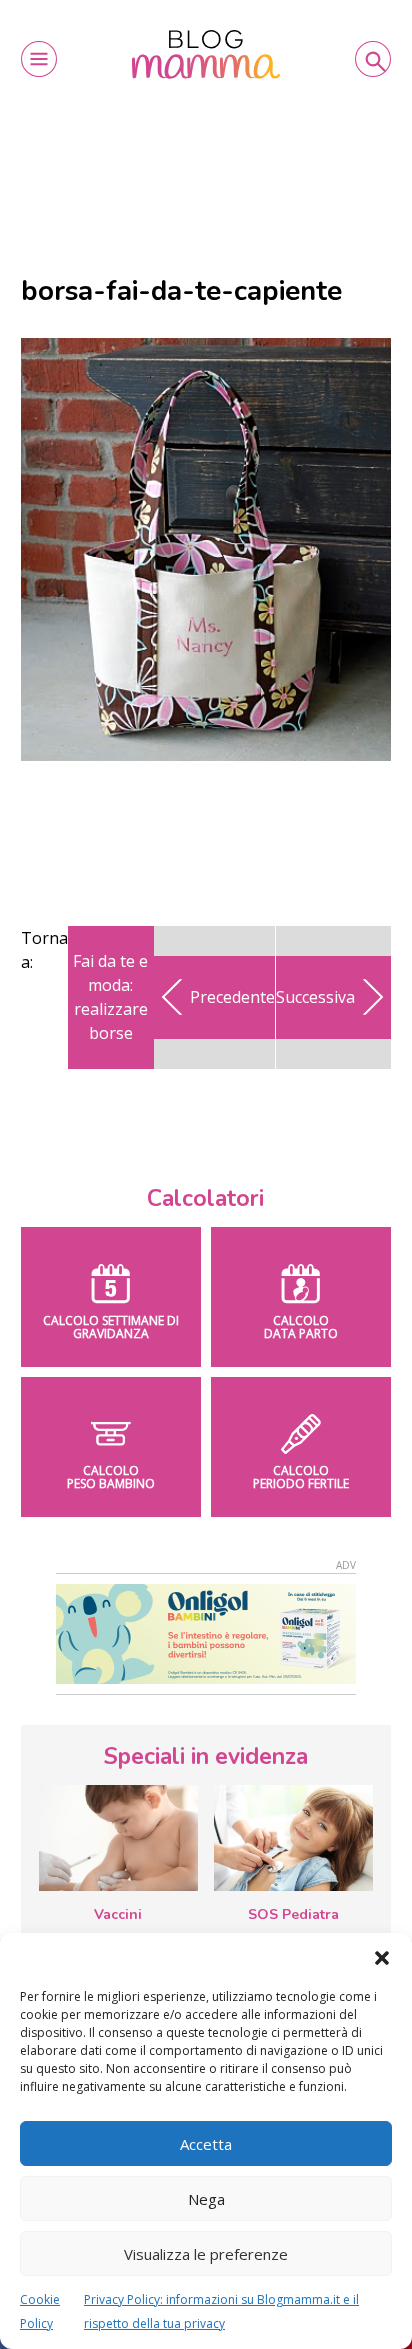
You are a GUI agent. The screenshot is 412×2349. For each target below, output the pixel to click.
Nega (206, 2199)
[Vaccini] (118, 1838)
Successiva (315, 997)
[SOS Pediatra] (293, 1838)
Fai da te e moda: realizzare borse (110, 997)
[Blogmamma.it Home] (206, 54)
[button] (382, 1958)
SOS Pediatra (293, 1914)
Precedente (232, 997)
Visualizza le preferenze (206, 2254)
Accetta (206, 2144)
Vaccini (118, 1914)
